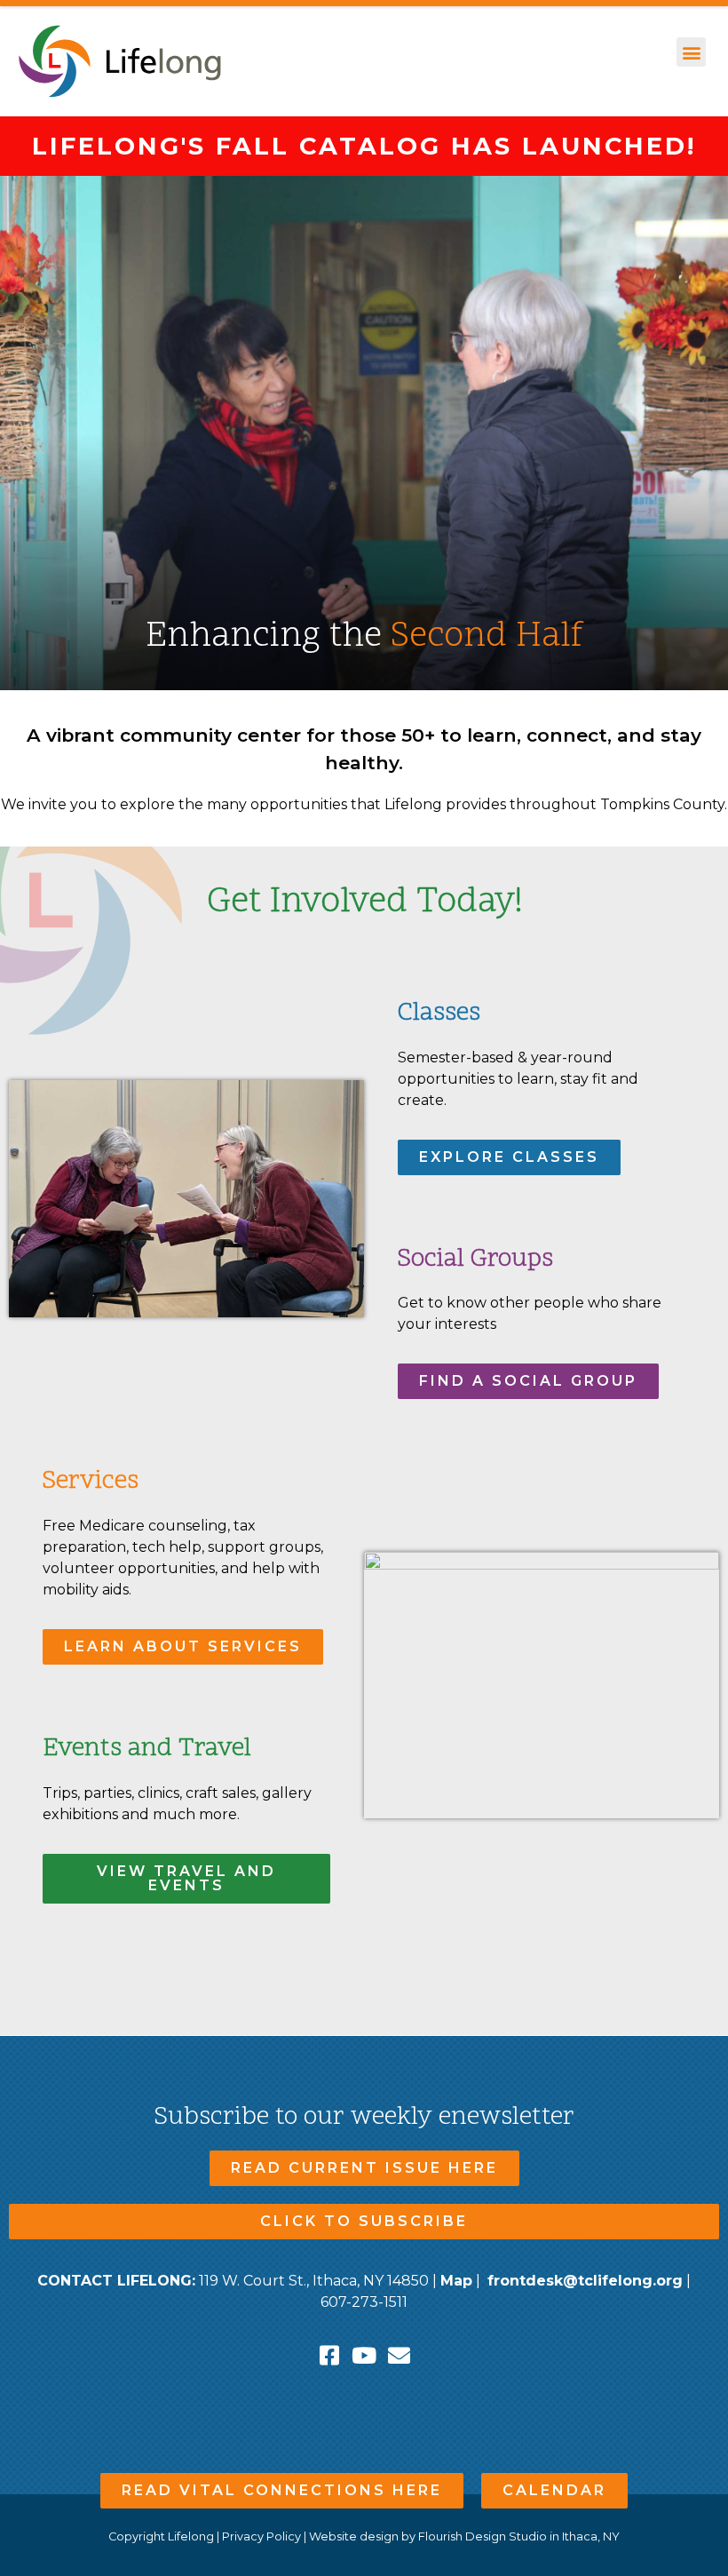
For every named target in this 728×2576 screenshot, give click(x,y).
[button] (691, 52)
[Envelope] (399, 2355)
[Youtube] (364, 2355)
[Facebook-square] (330, 2355)
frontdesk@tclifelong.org (585, 2281)
